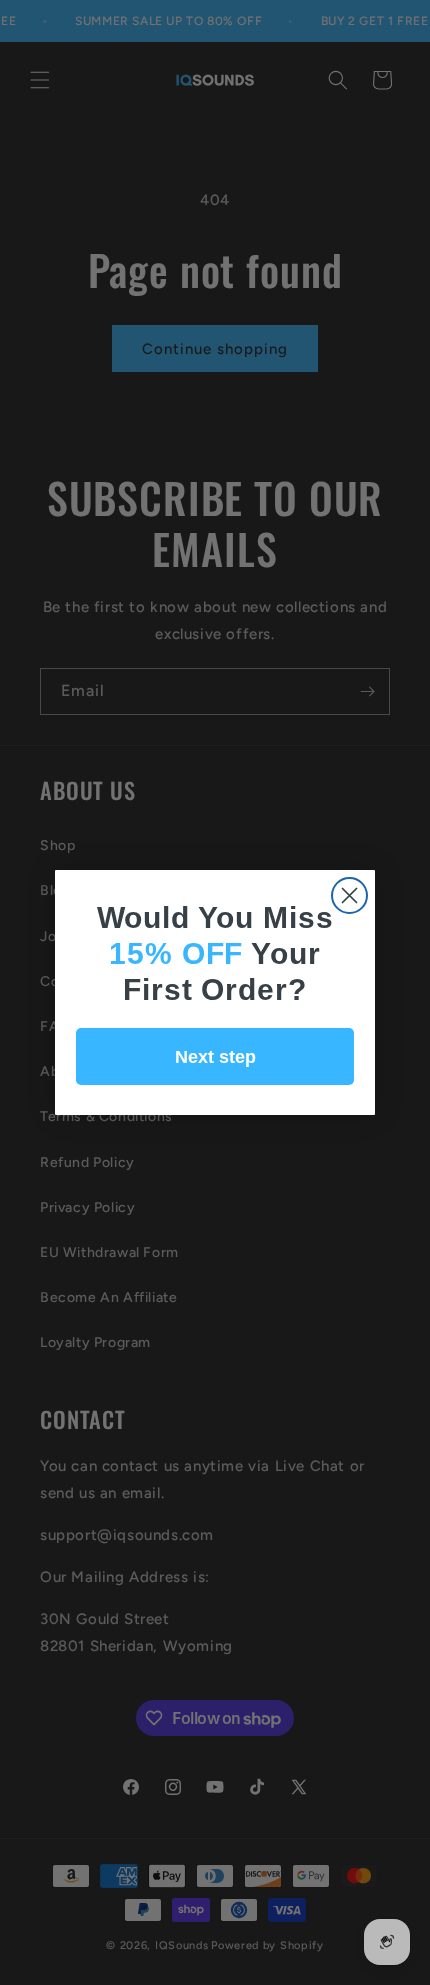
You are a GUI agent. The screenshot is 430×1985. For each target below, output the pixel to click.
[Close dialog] (349, 895)
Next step (215, 1057)
